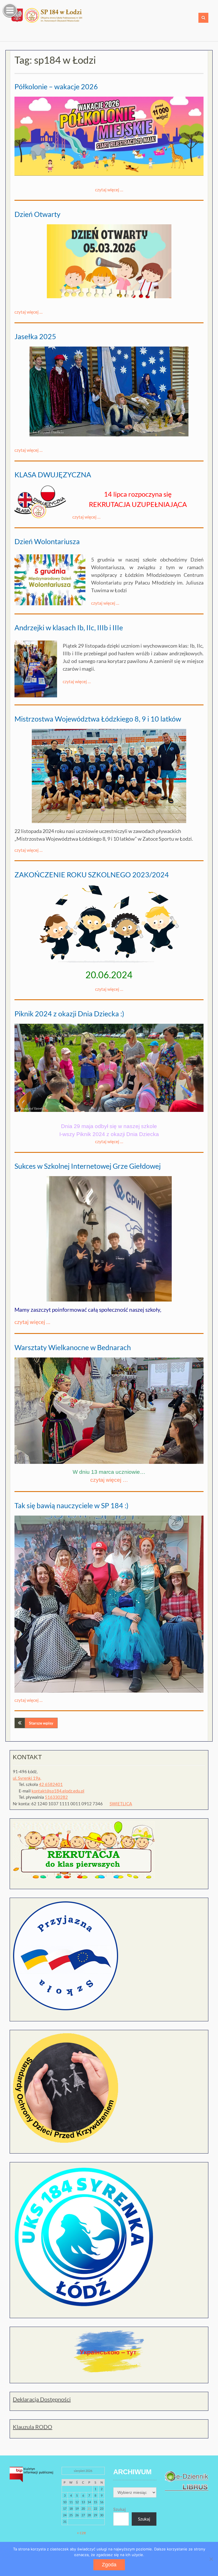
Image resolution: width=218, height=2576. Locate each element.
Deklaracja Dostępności (42, 2399)
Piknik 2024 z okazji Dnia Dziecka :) (69, 1014)
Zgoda (109, 2565)
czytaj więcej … (109, 190)
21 (89, 2508)
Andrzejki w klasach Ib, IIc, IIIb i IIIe (69, 627)
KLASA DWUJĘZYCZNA (53, 474)
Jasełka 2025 (35, 336)
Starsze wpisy (41, 1723)
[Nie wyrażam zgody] (211, 2559)
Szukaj (120, 2509)
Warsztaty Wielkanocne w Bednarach (73, 1347)
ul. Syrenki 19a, (27, 1778)
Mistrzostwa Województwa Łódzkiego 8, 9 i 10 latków (98, 719)
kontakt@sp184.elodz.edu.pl (58, 1791)
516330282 (56, 1797)
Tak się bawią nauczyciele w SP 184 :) (72, 1505)
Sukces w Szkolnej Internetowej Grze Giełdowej (88, 1166)
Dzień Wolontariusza (47, 541)
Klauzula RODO (33, 2427)
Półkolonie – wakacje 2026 (56, 86)
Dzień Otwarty (37, 214)
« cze (81, 2533)
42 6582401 (51, 1784)
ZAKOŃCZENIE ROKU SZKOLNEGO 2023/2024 (92, 874)
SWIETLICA (121, 1804)
